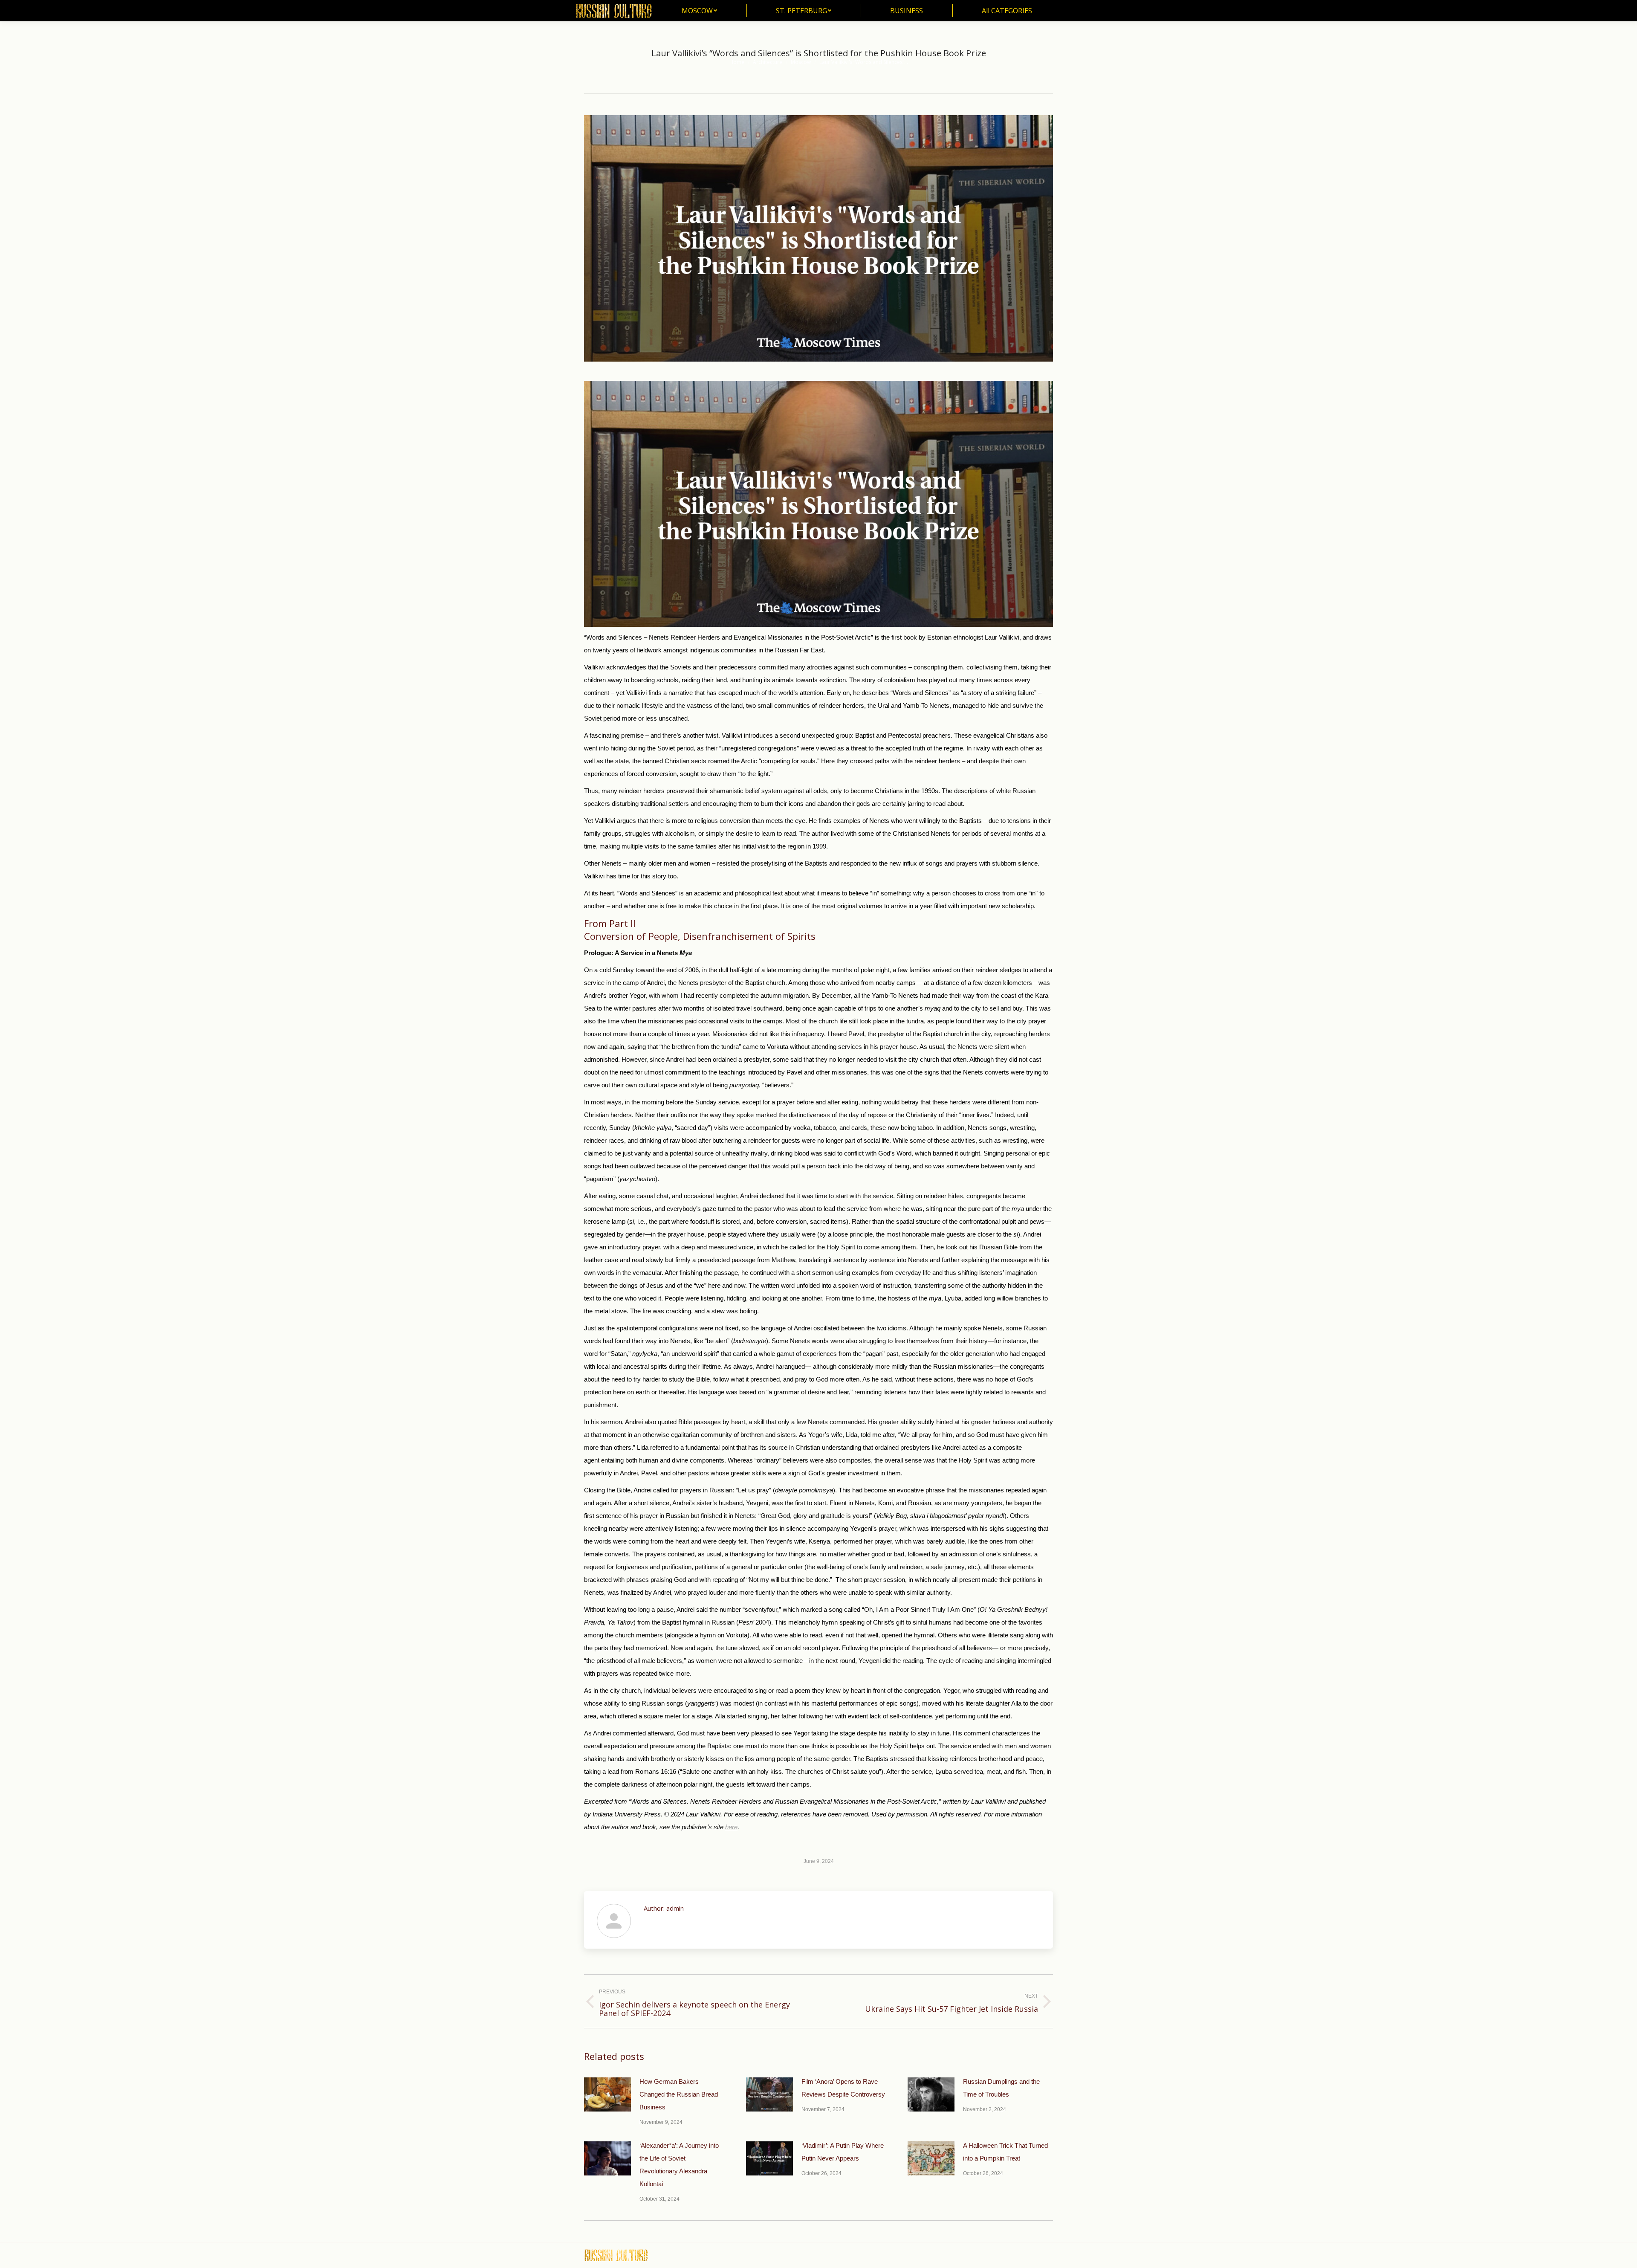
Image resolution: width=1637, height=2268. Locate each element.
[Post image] (607, 2094)
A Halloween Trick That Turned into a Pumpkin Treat (1005, 2152)
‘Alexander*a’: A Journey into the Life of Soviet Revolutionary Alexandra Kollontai (679, 2165)
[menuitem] (699, 11)
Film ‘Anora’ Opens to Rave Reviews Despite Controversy (843, 2088)
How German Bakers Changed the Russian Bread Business (679, 2094)
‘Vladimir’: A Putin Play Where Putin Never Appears (843, 2152)
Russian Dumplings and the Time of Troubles (1001, 2088)
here (731, 1827)
